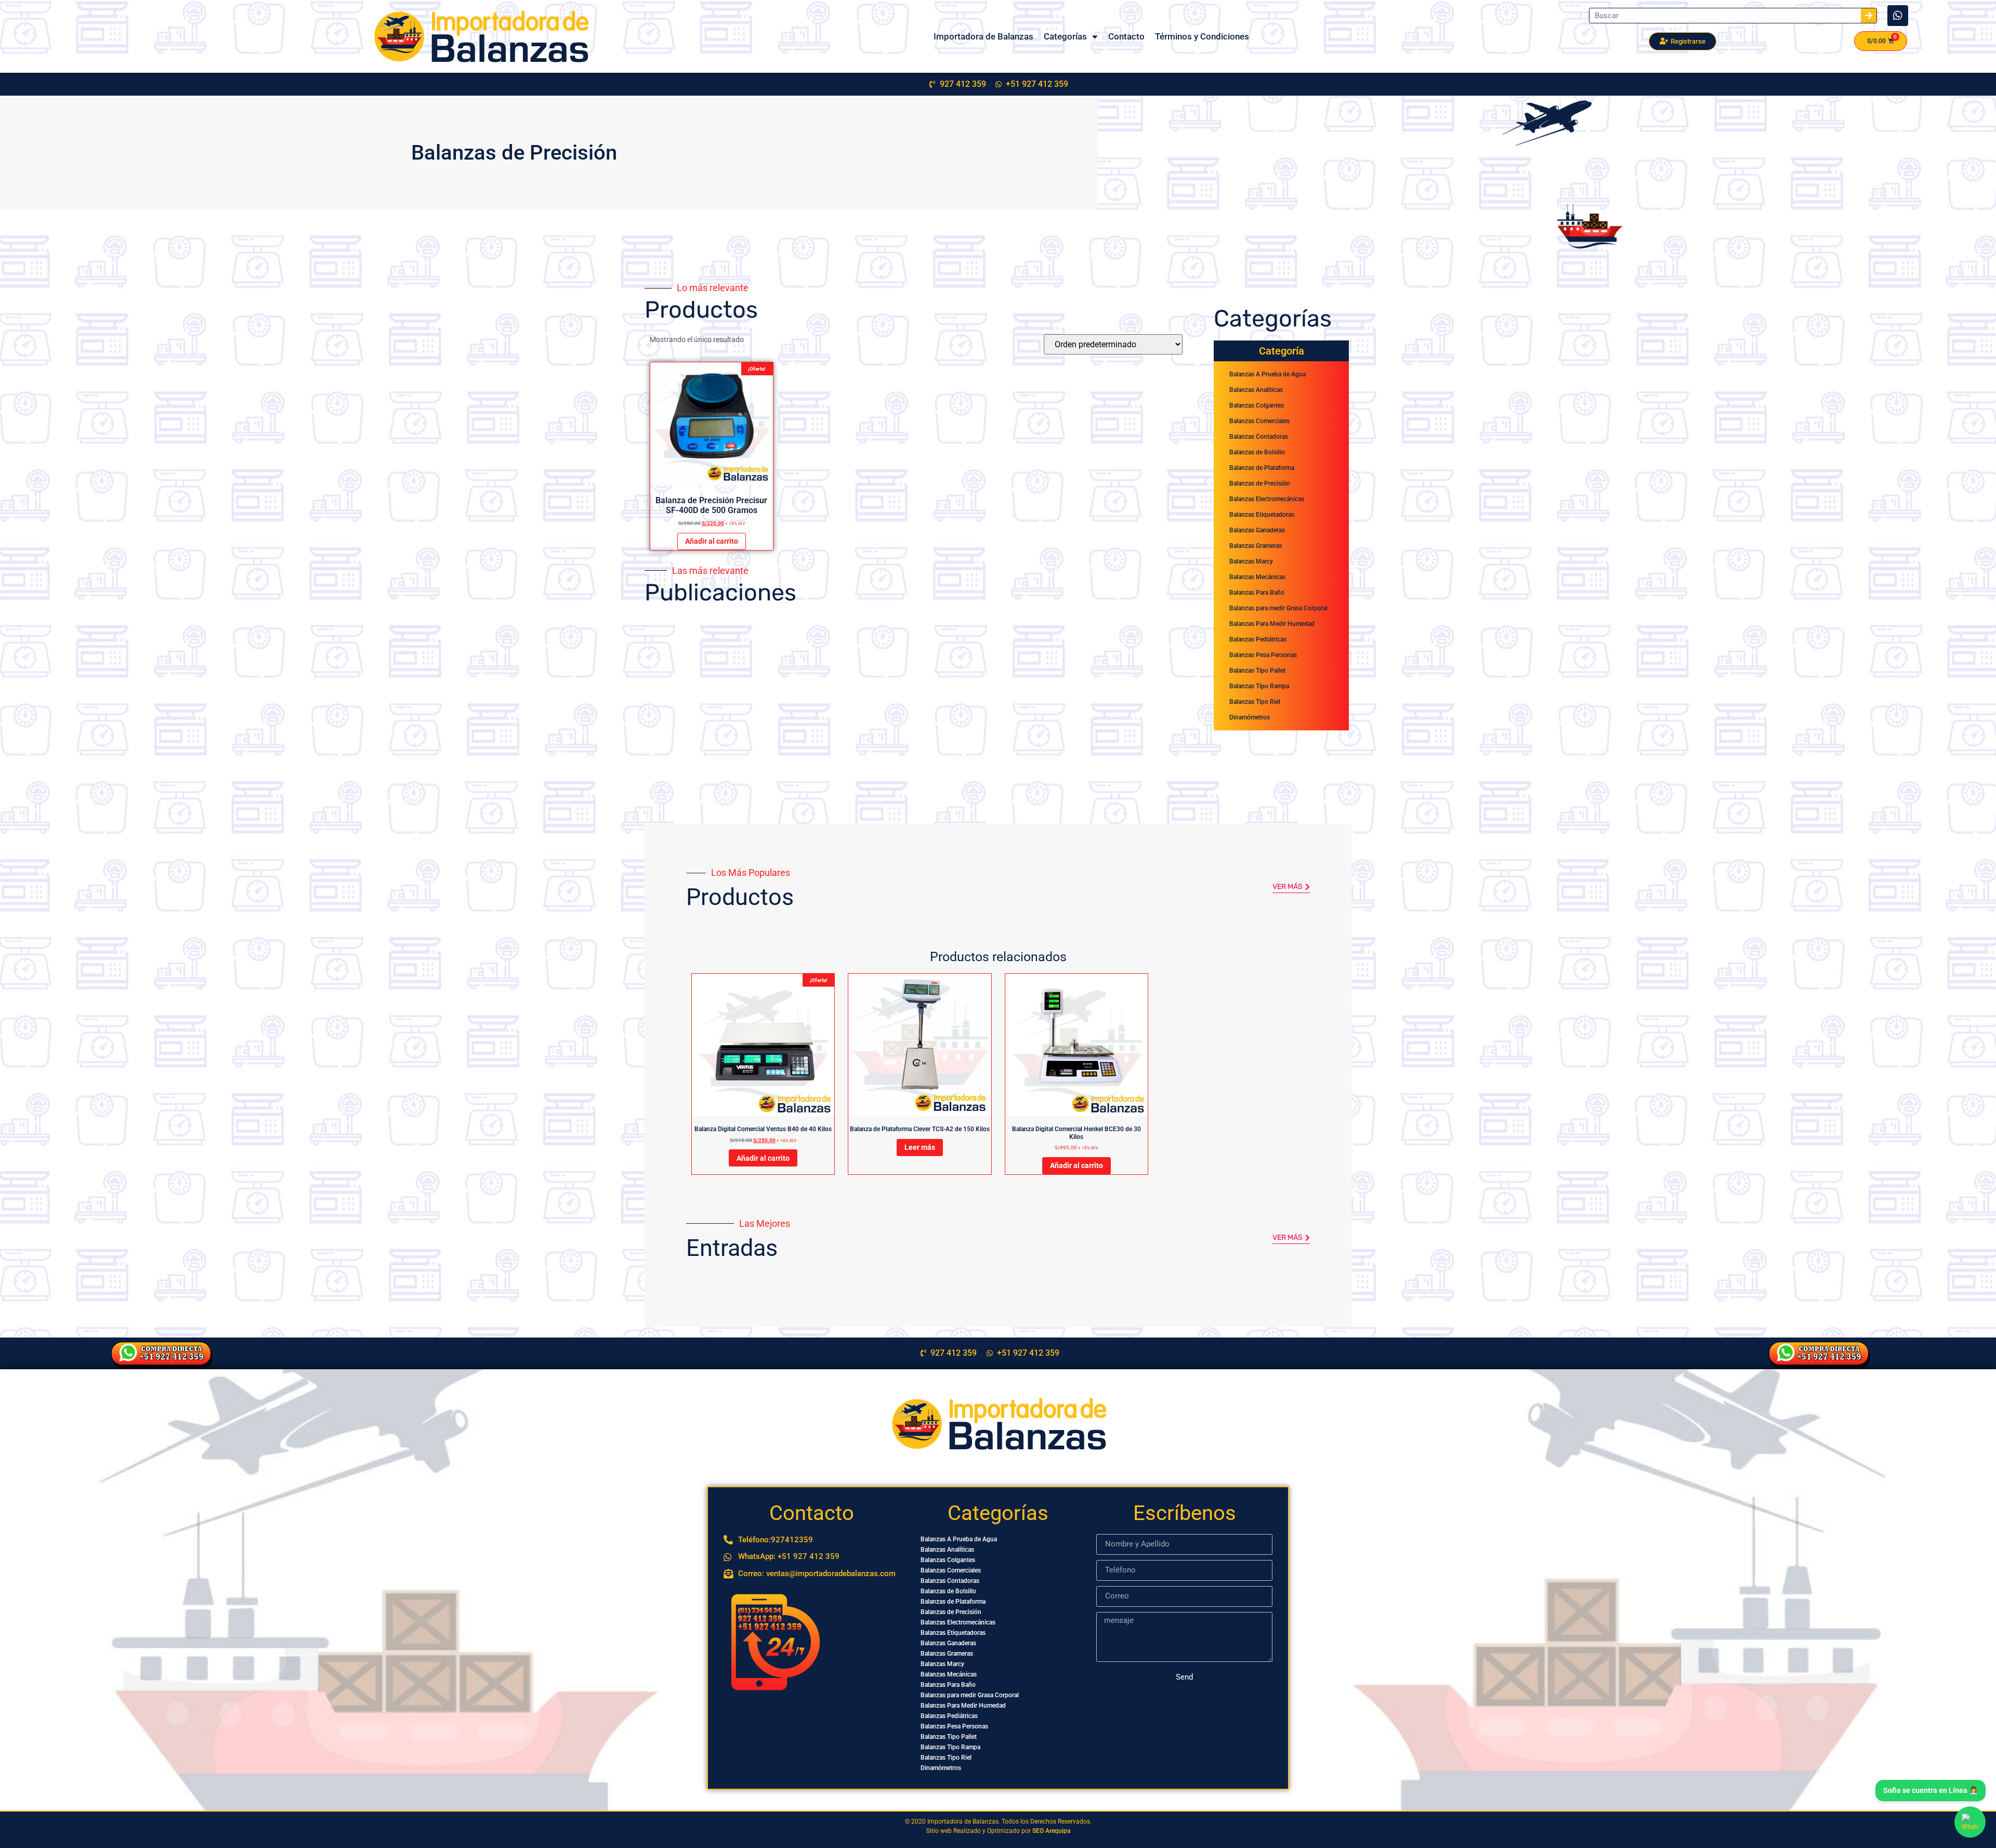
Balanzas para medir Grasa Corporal (1278, 608)
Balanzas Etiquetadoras (1262, 515)
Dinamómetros (1250, 717)
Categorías (1065, 36)
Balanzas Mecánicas (1257, 577)
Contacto (1126, 36)
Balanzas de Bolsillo (1257, 452)
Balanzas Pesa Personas (1263, 655)
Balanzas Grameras (1256, 546)
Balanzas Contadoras (1259, 437)
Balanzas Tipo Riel (1255, 702)
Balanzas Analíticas (1256, 390)
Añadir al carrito (712, 541)
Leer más (920, 1147)
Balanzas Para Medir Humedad (1272, 624)
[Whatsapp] (1898, 16)
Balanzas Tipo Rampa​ (1259, 686)
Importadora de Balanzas (983, 36)
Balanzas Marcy (1251, 561)
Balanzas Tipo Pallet (1257, 671)
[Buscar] (1869, 16)
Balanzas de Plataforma (1262, 468)
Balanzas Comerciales (1259, 421)
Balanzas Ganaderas (1257, 530)
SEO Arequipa (1051, 1831)
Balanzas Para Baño (1257, 593)
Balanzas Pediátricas (1258, 639)
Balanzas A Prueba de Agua (1268, 374)
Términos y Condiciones (1202, 36)
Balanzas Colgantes (1257, 405)
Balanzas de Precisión (1260, 483)
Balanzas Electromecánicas (1267, 499)
